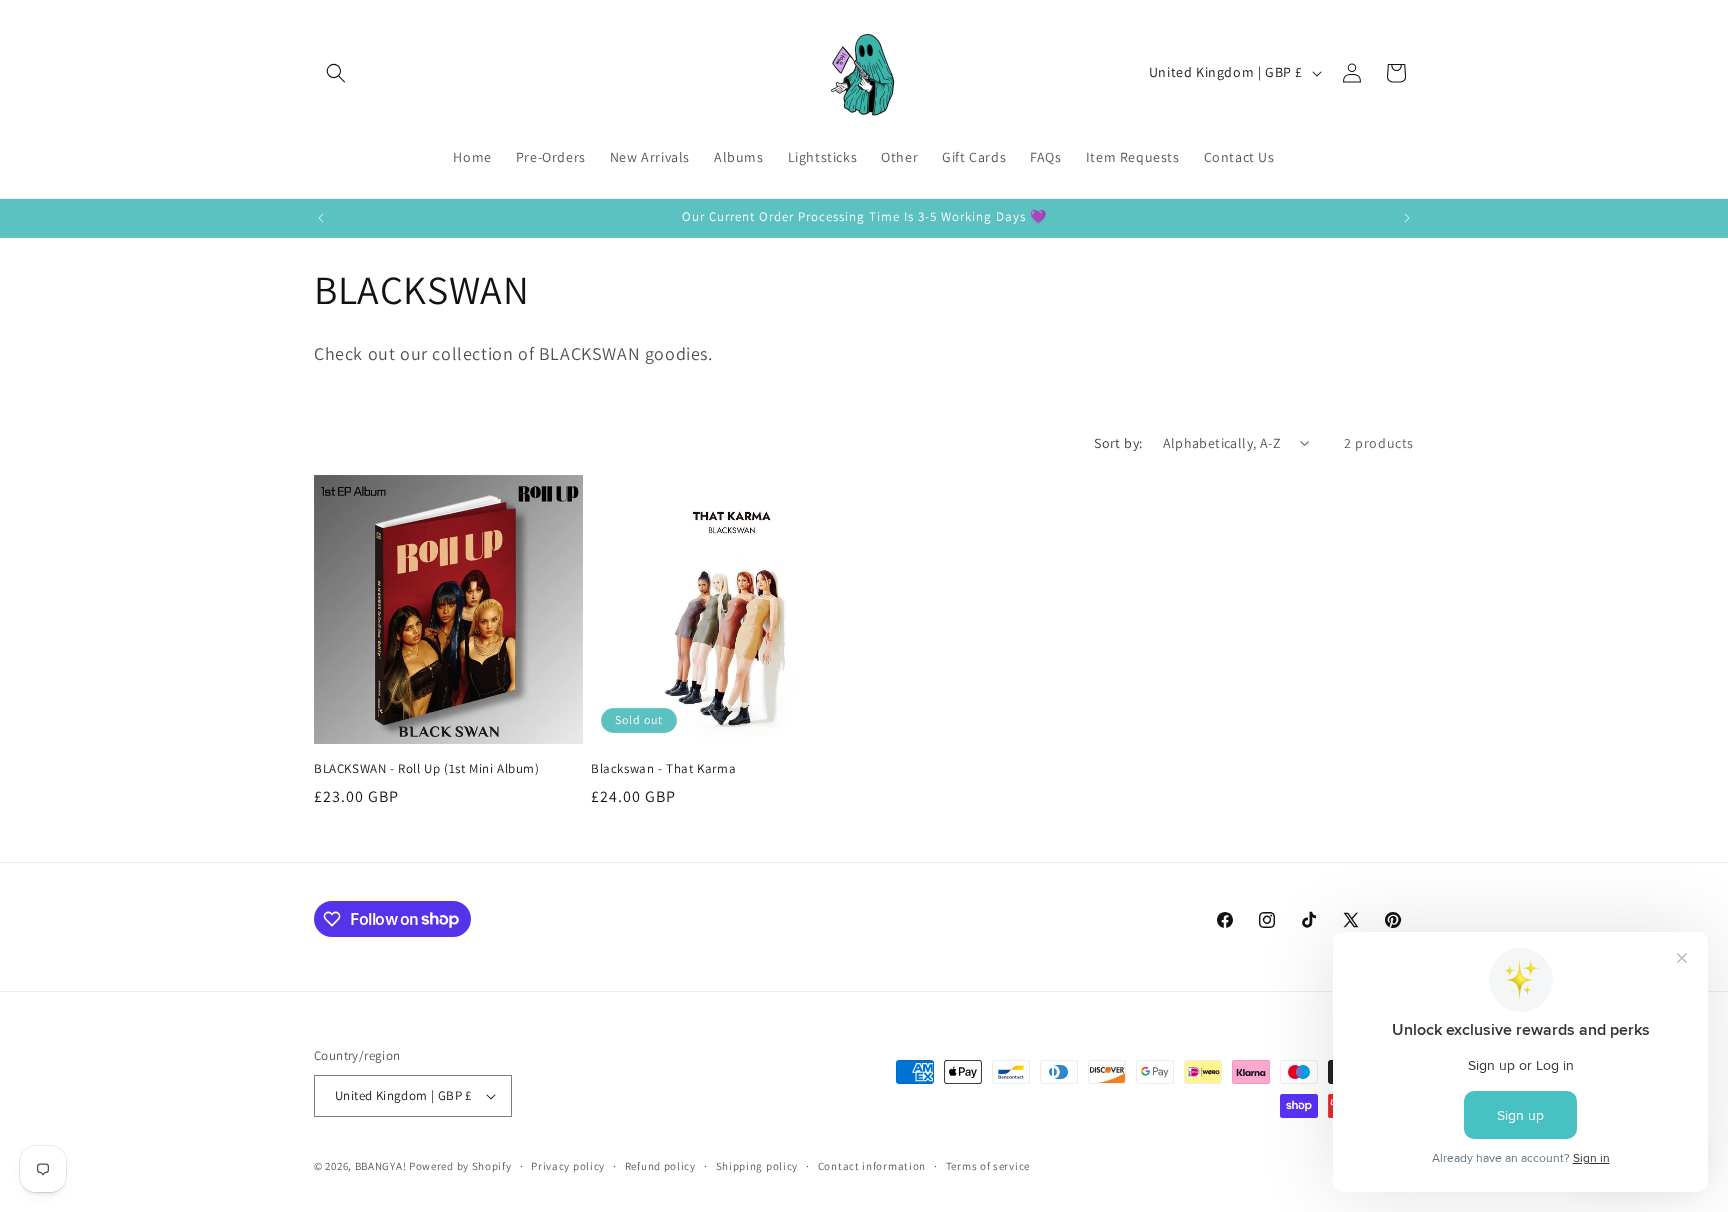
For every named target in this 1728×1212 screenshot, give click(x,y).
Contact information (872, 1166)
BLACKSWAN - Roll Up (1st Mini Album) (427, 769)
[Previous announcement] (321, 218)
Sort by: (1118, 443)
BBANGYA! (381, 1166)
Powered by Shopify (460, 1166)
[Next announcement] (1407, 218)
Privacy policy (568, 1166)
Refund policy (660, 1166)
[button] (336, 73)
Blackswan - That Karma (663, 769)
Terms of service (988, 1166)
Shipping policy (757, 1166)
